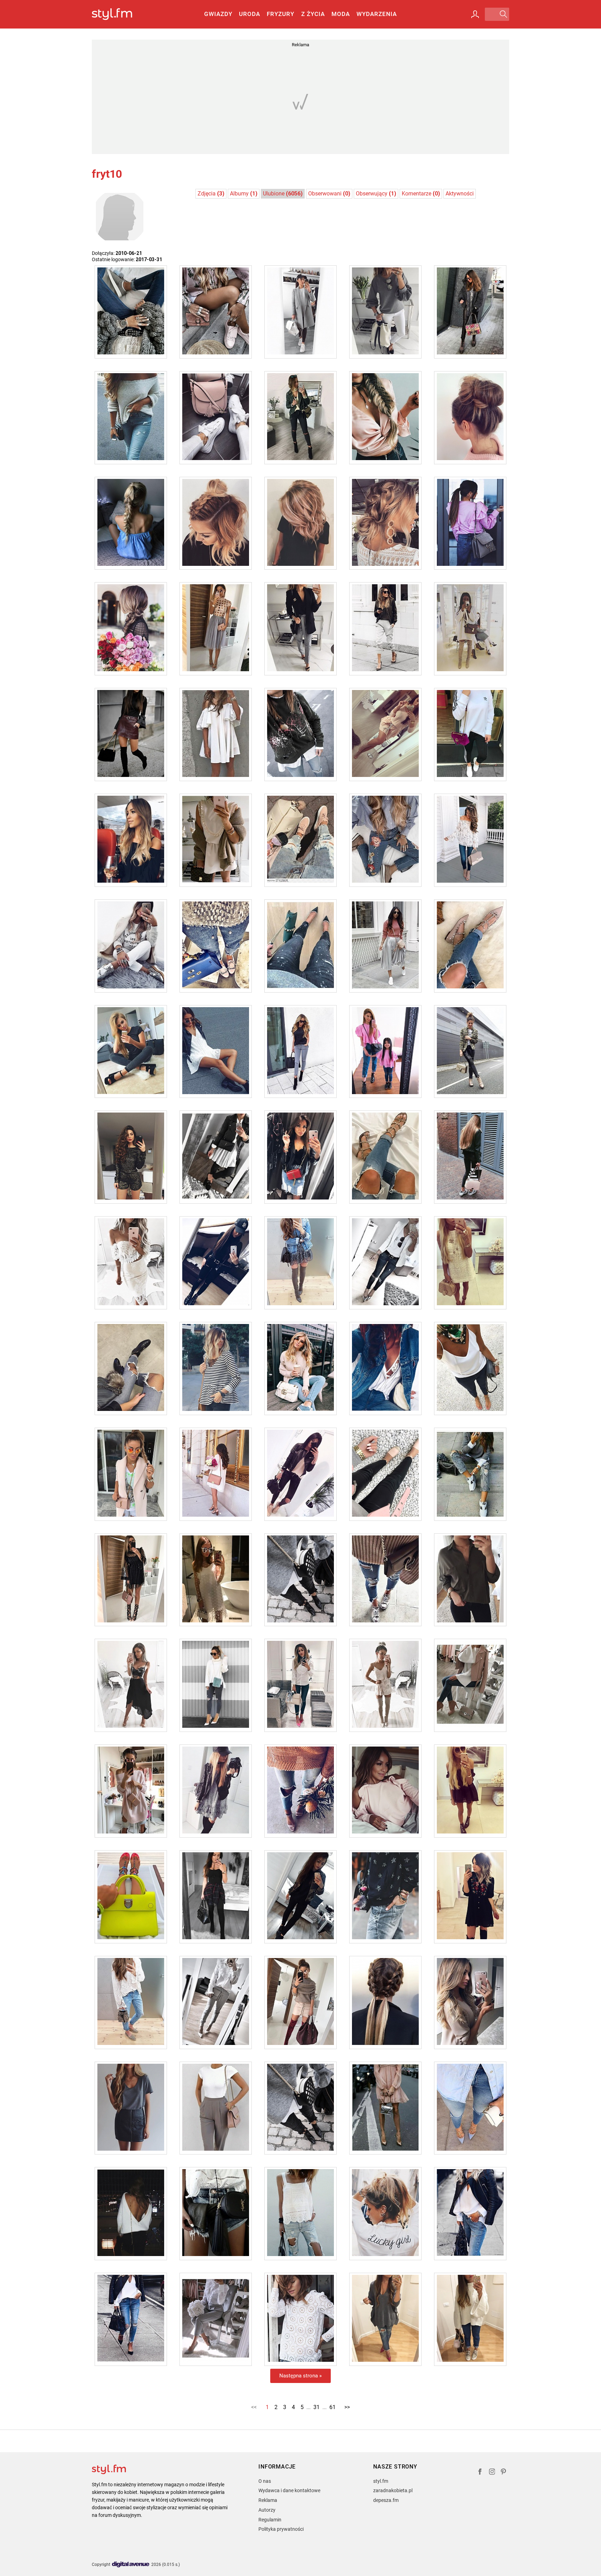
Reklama (268, 2500)
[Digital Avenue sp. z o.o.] (131, 2565)
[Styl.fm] (119, 14)
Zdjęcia (211, 194)
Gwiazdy (218, 14)
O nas (265, 2481)
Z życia (313, 14)
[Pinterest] (504, 2473)
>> (347, 2407)
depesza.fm (386, 2500)
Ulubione (283, 194)
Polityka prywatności (281, 2529)
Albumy (244, 194)
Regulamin (270, 2520)
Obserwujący (376, 194)
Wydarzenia (377, 14)
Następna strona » (300, 2376)
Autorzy (267, 2510)
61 (332, 2407)
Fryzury (281, 14)
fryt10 (107, 174)
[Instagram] (492, 2473)
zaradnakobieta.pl (393, 2490)
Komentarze (421, 194)
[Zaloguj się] (475, 14)
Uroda (250, 14)
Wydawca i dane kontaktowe (289, 2490)
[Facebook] (480, 2473)
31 (316, 2407)
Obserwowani (329, 194)
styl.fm (381, 2481)
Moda (341, 14)
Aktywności (460, 194)
